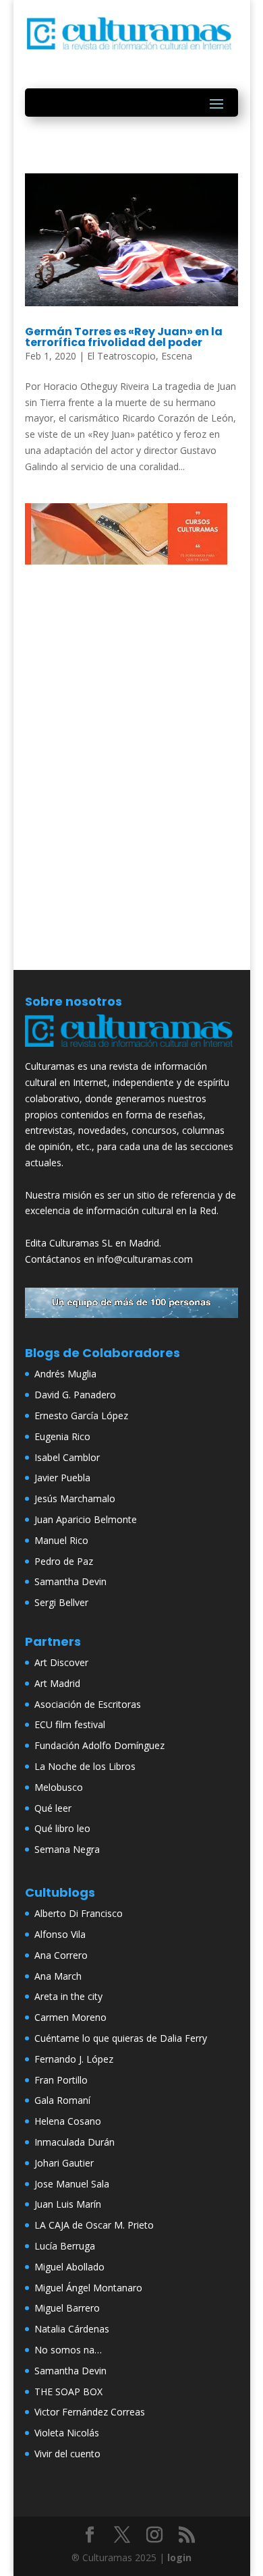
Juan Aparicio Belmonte (86, 1519)
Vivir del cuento (67, 2454)
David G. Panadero (75, 1395)
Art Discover (61, 1662)
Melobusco (59, 1787)
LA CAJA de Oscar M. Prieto (94, 2225)
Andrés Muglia (65, 1374)
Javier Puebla (62, 1478)
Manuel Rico (61, 1540)
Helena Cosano (68, 2121)
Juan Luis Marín (68, 2204)
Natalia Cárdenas (72, 2329)
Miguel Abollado (69, 2267)
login (179, 2557)
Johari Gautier (64, 2163)
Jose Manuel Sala (72, 2184)
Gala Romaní (62, 2100)
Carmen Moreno (70, 2017)
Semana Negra (67, 1849)
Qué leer (53, 1808)
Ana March (58, 1976)
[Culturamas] (131, 1050)
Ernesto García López (81, 1415)
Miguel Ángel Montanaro (88, 2288)
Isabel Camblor (67, 1457)
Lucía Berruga (65, 2246)
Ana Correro (61, 1955)
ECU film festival (70, 1724)
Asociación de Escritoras (88, 1704)
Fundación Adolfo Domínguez (99, 1745)
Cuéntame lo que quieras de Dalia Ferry (121, 2038)
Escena (177, 356)
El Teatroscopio (121, 356)
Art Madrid (57, 1683)
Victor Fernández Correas (90, 2412)
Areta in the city (68, 1996)
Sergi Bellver (61, 1602)
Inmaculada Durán (75, 2142)
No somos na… (68, 2350)
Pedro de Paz (64, 1561)
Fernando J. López (74, 2059)
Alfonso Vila (60, 1934)
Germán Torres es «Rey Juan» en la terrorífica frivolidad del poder (124, 337)
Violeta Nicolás (67, 2433)
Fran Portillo (61, 2080)
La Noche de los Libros (85, 1766)
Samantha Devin (70, 1581)
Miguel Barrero (67, 2308)
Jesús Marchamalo (75, 1498)
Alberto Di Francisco (79, 1913)
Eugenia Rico (62, 1436)
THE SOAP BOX (68, 2392)
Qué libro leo (62, 1828)
